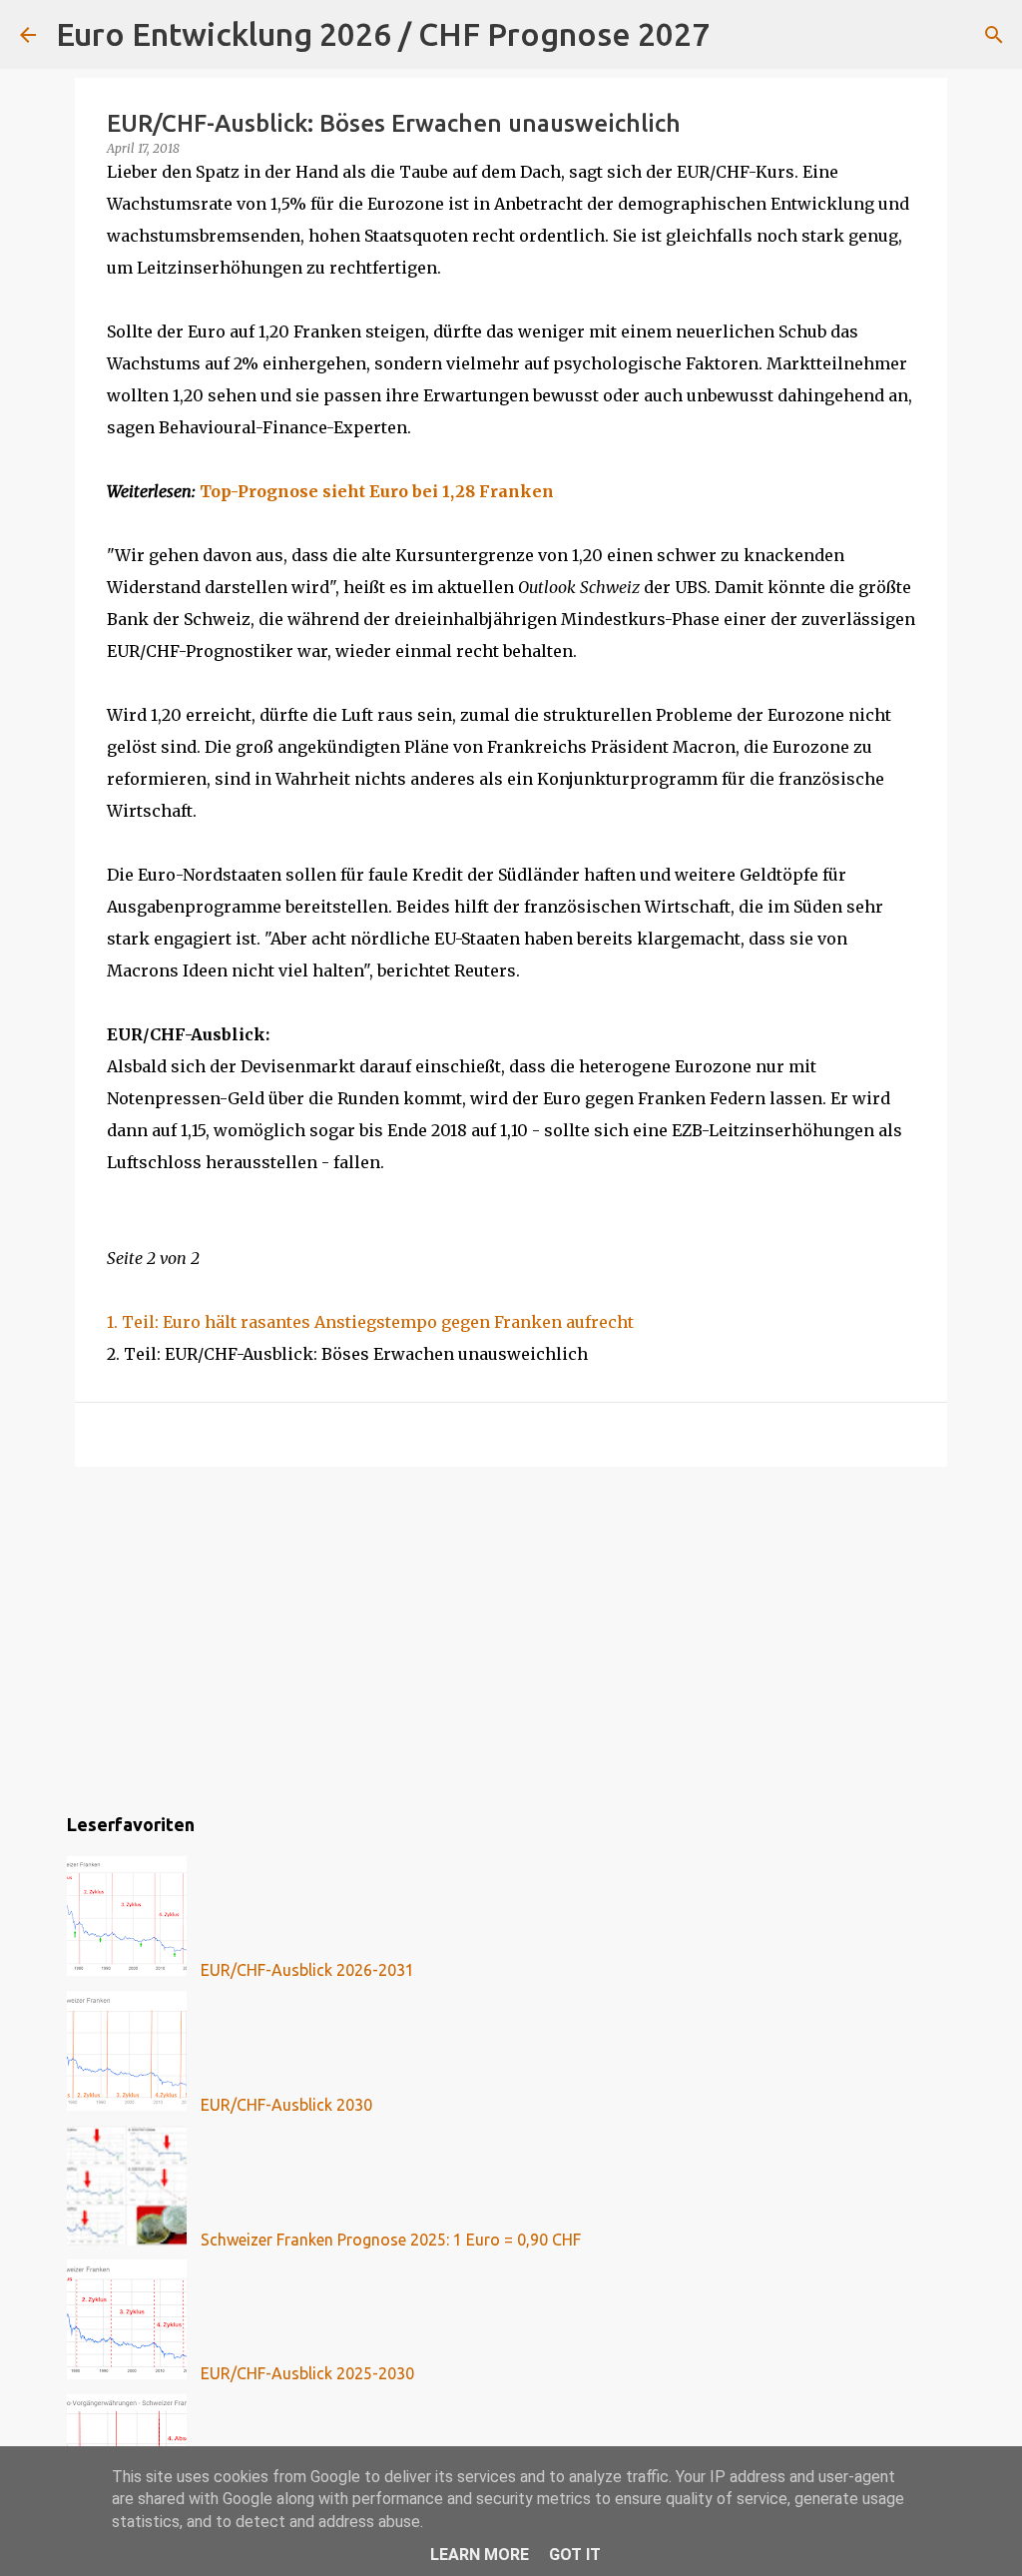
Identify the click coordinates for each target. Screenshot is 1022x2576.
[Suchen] (738, 35)
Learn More (480, 2555)
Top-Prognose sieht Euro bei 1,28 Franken (377, 491)
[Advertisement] (511, 1636)
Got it (575, 2555)
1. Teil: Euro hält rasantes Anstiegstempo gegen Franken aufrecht (370, 1322)
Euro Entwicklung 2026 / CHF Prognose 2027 (383, 34)
